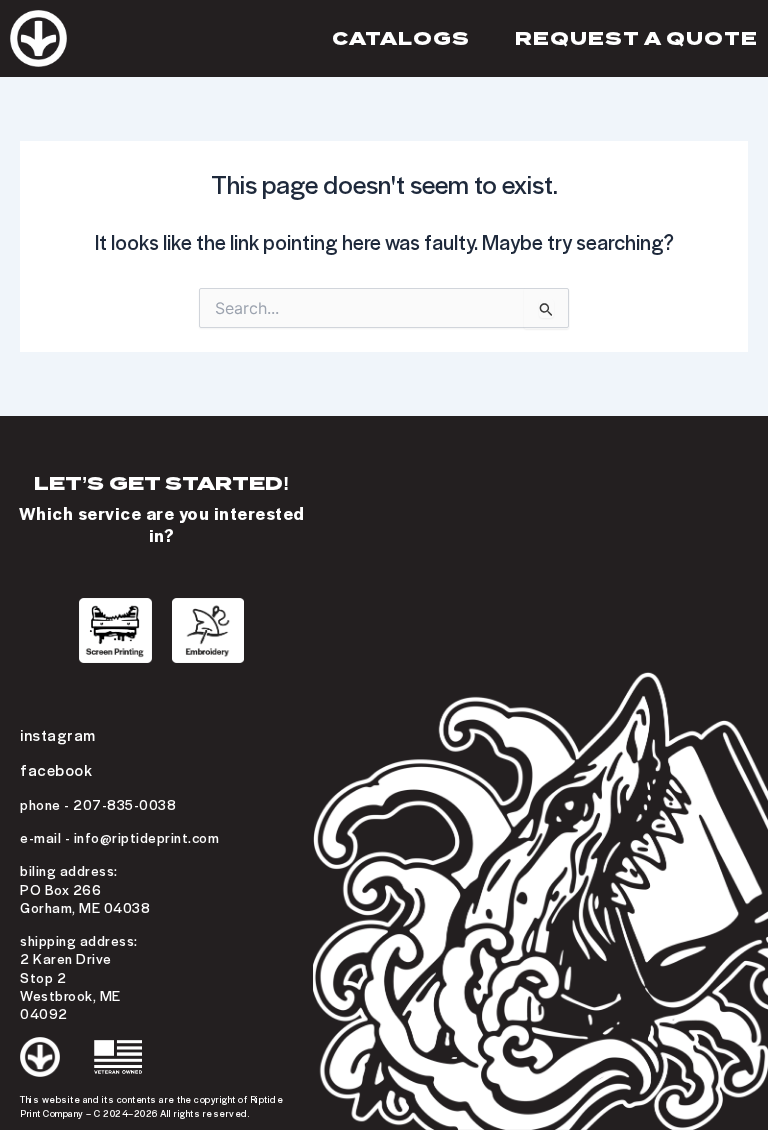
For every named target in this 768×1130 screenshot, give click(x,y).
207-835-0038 (124, 804)
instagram (58, 734)
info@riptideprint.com (147, 837)
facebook (56, 769)
